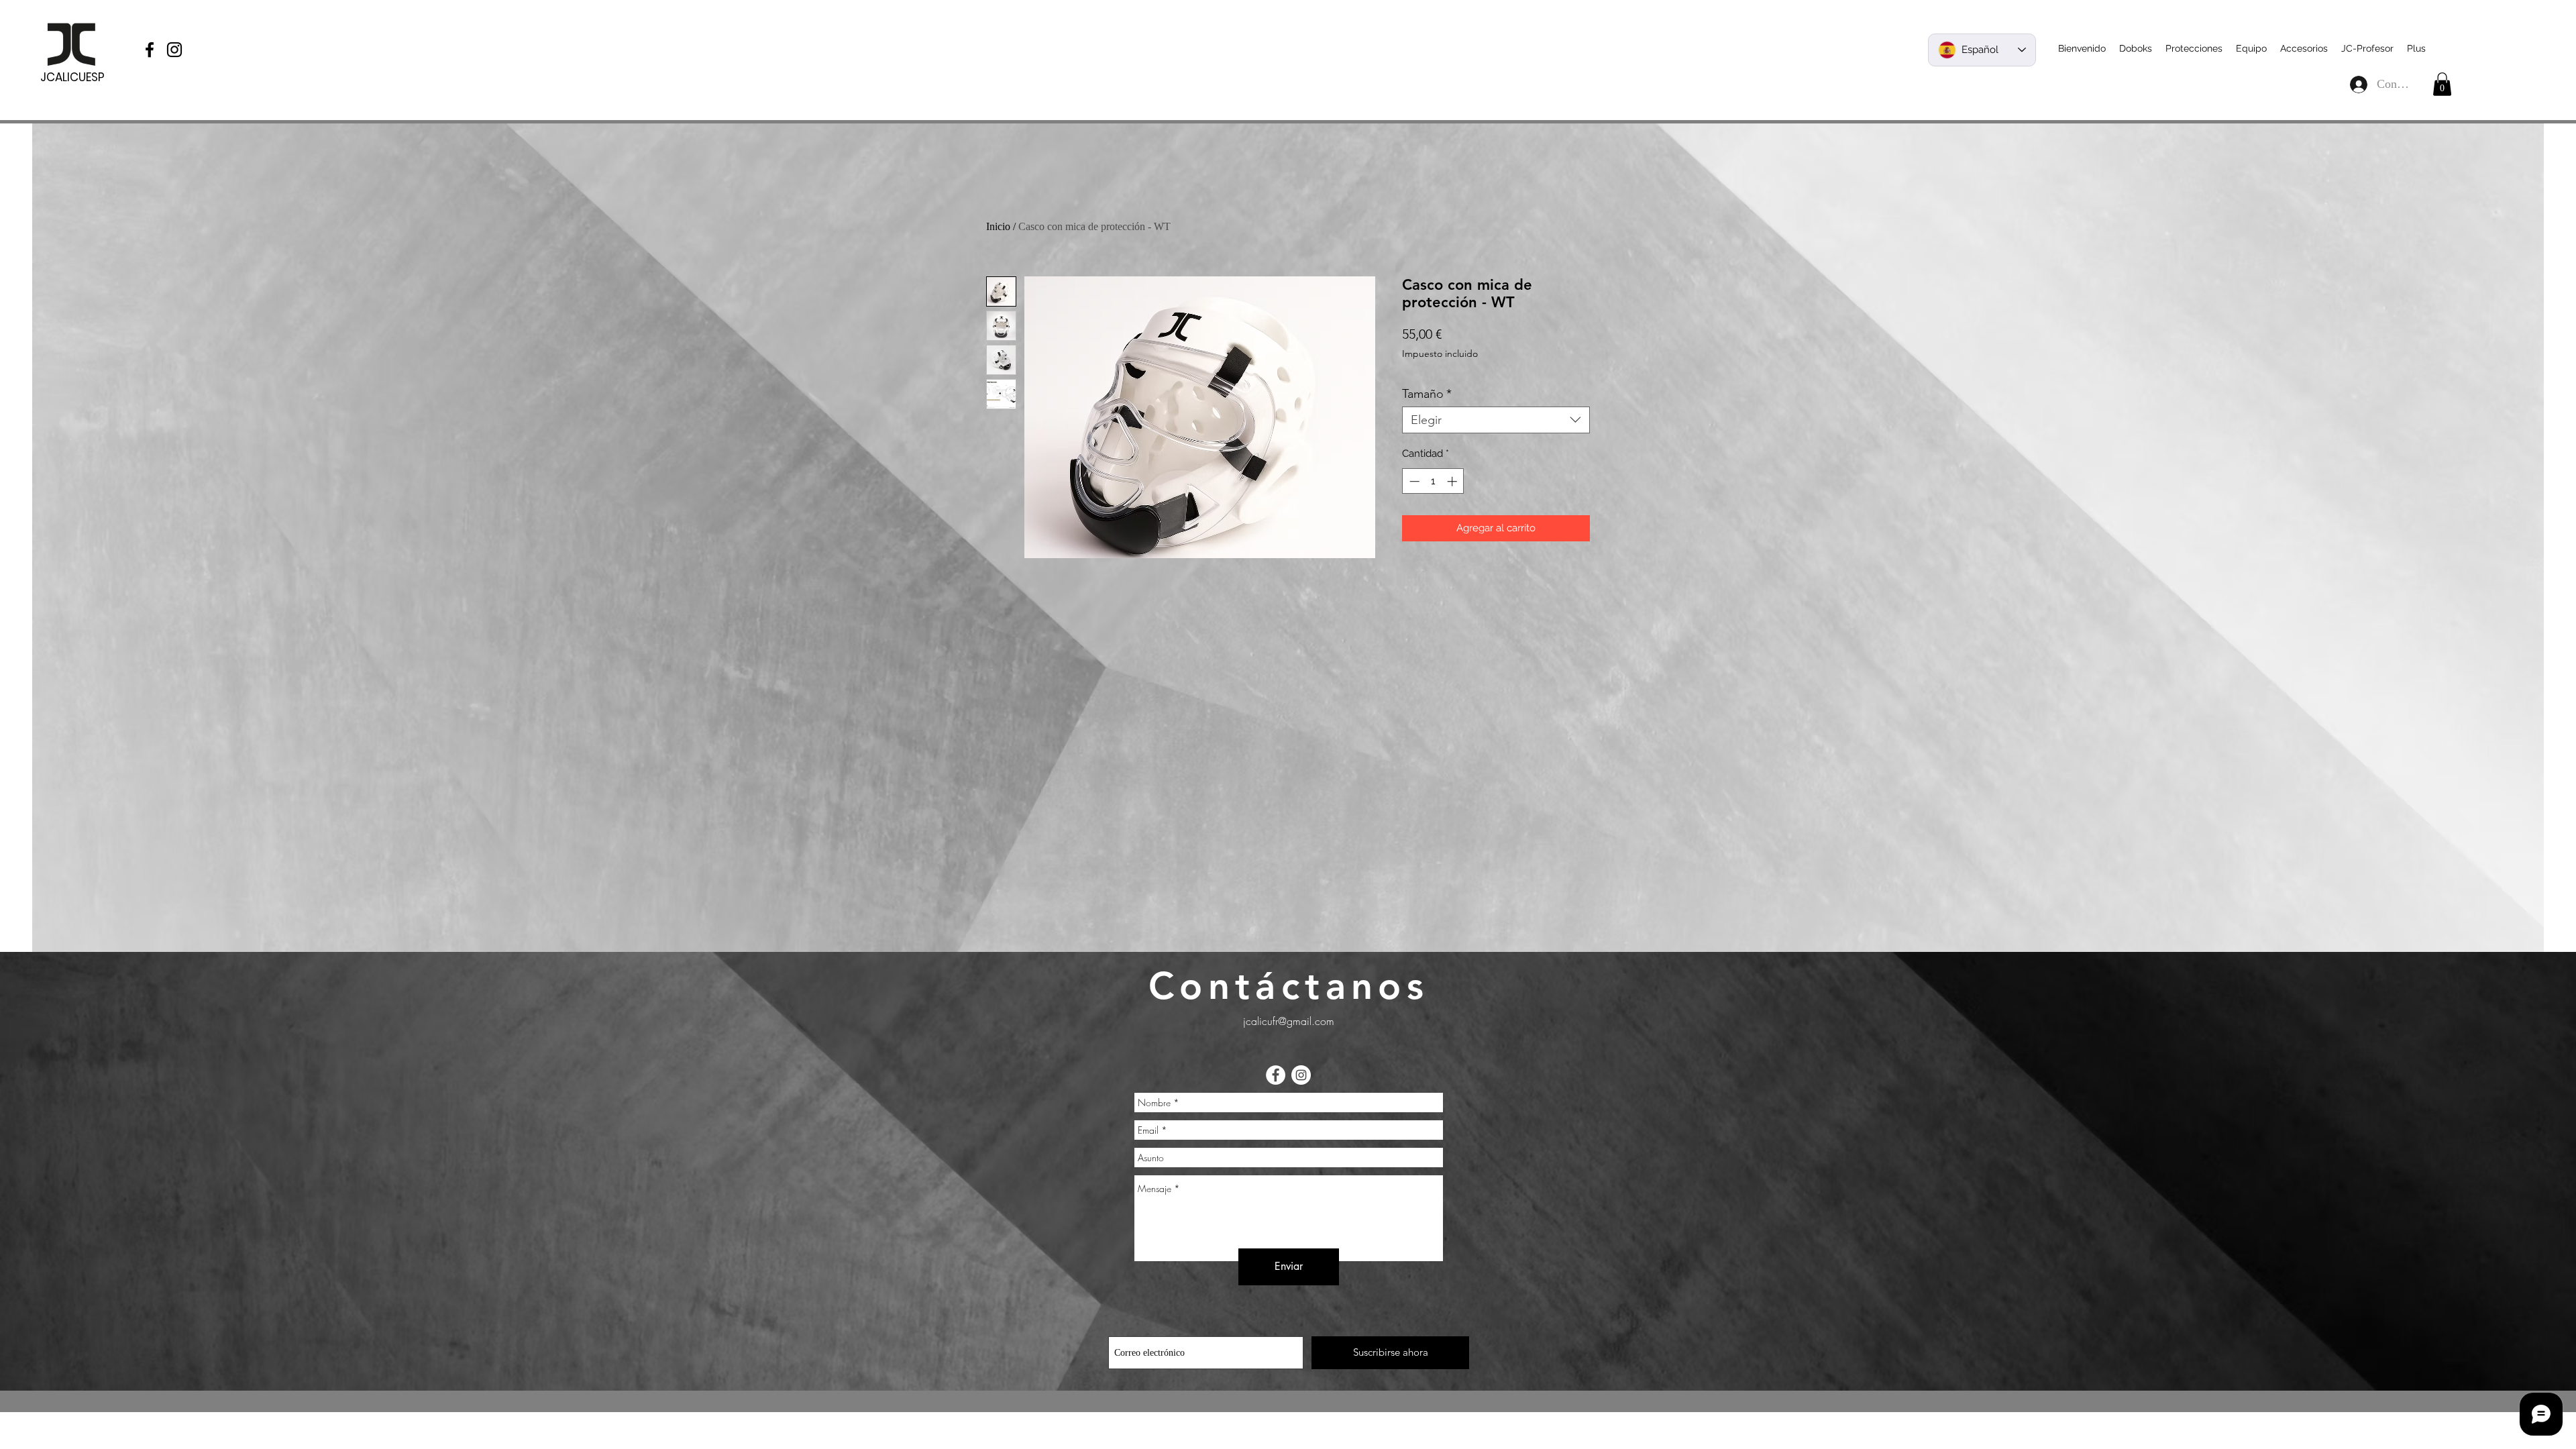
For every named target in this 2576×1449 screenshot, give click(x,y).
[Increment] (1453, 481)
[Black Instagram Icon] (174, 50)
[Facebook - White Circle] (1276, 1075)
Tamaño (1427, 394)
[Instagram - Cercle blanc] (1301, 1075)
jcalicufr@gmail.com (1289, 1021)
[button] (2442, 84)
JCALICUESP (72, 77)
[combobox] (1496, 420)
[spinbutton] (1433, 481)
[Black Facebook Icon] (150, 50)
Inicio (998, 226)
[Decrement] (1413, 481)
